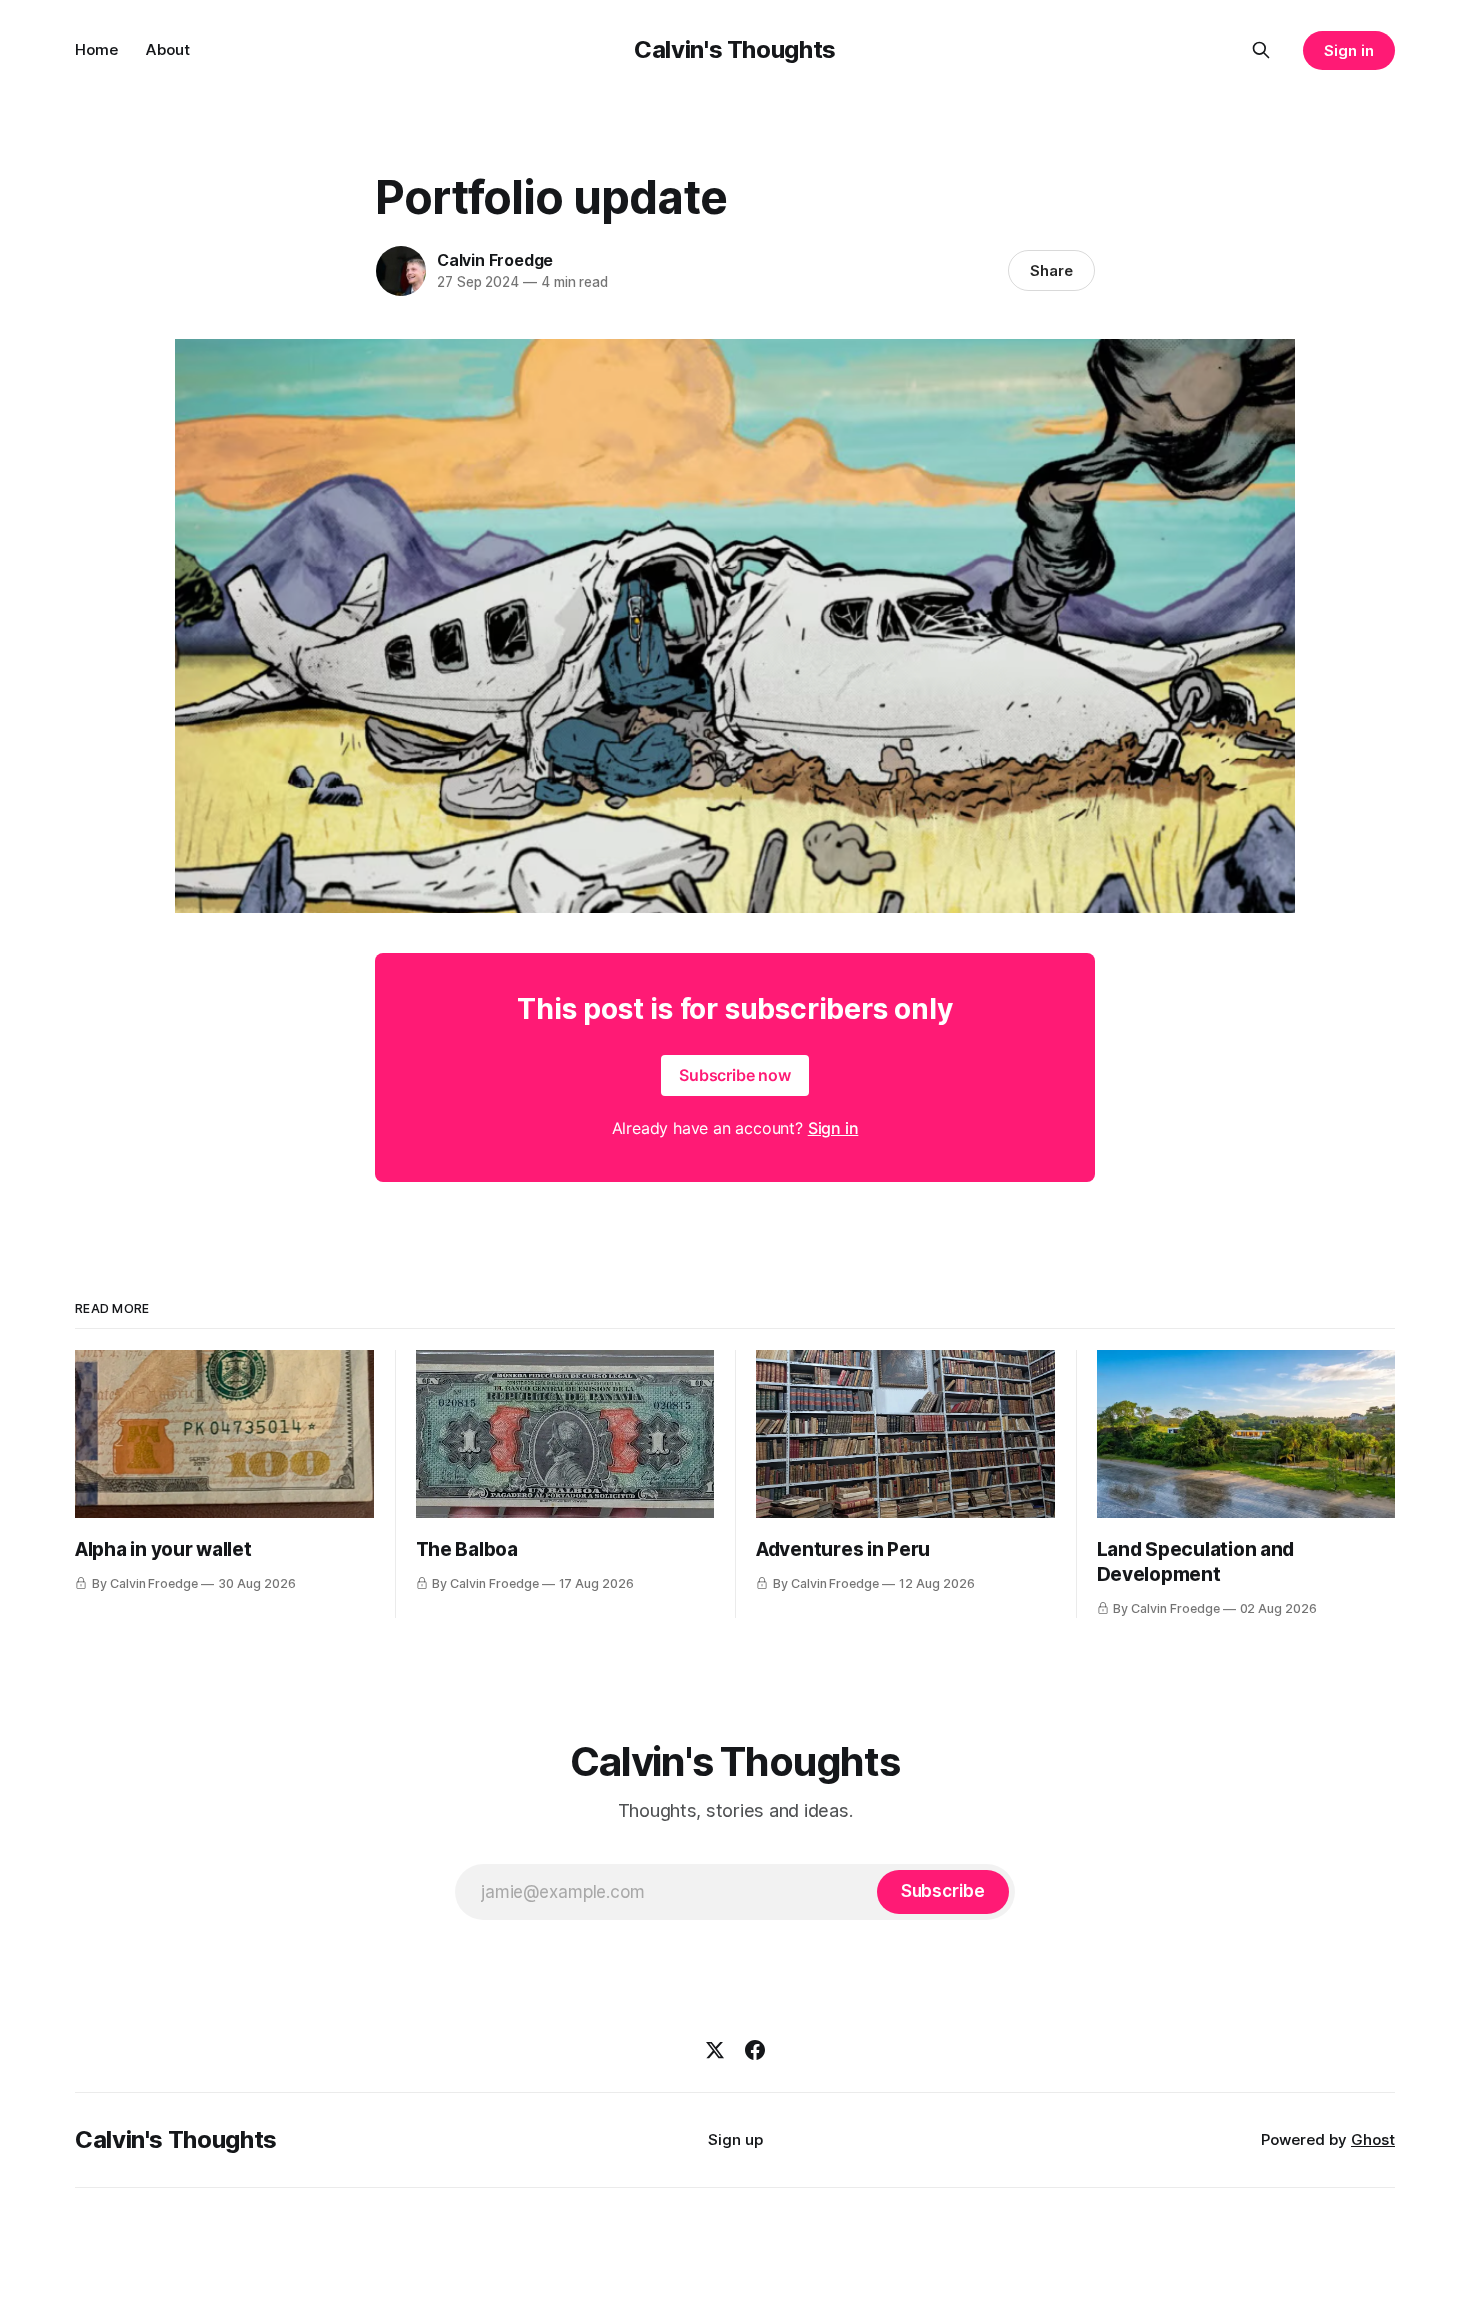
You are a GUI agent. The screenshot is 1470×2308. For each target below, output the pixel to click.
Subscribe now (735, 1075)
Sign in (1349, 50)
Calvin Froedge (495, 260)
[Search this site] (1261, 50)
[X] (715, 2050)
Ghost (1373, 2139)
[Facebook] (755, 2050)
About (168, 49)
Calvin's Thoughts (735, 49)
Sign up (735, 2139)
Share (1051, 270)
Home (96, 49)
